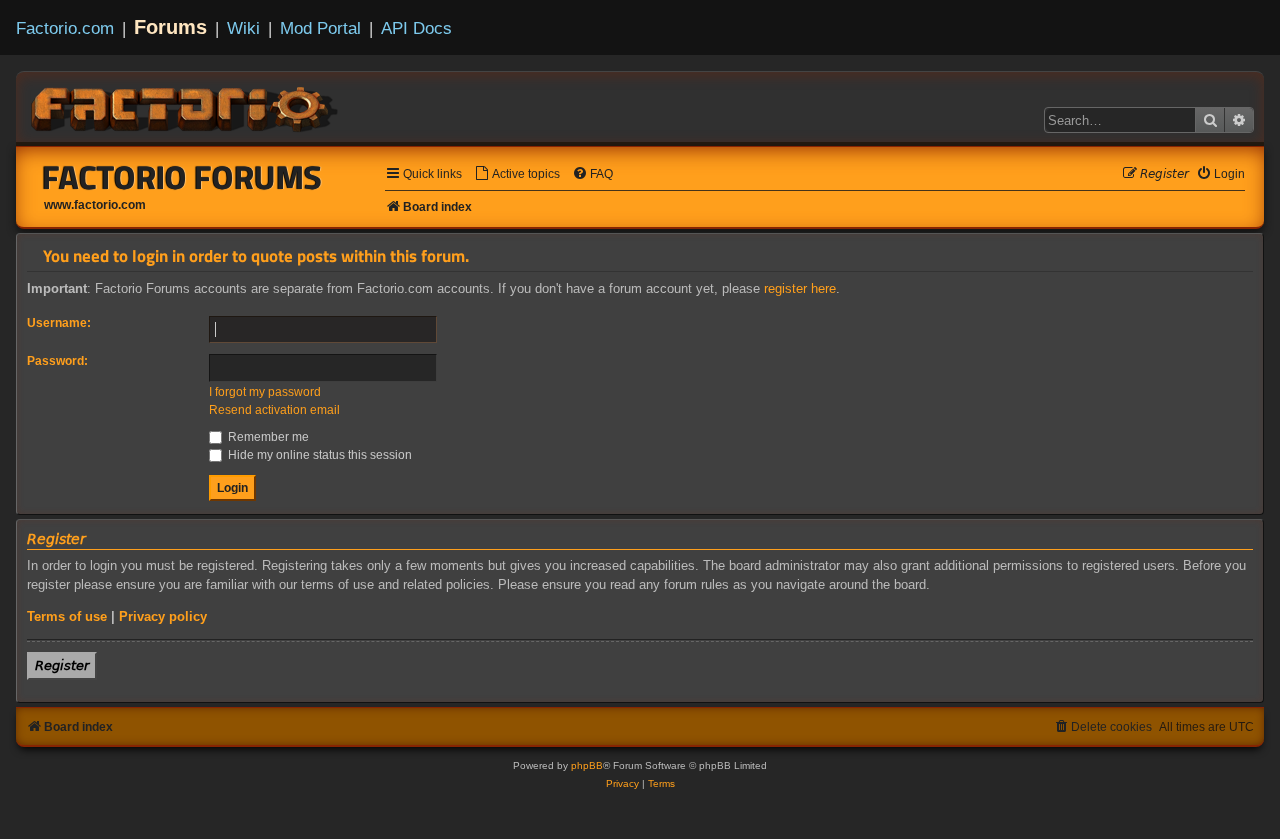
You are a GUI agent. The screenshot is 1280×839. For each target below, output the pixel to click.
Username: (59, 323)
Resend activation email (274, 410)
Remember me (267, 437)
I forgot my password (265, 392)
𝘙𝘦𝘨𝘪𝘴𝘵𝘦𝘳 (62, 665)
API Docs (416, 28)
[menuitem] (517, 174)
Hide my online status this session (318, 455)
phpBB (587, 765)
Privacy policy (163, 616)
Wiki (243, 28)
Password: (57, 361)
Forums (170, 27)
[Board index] (186, 106)
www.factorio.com (95, 205)
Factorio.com (65, 28)
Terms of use (67, 616)
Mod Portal (320, 28)
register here (800, 288)
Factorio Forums (182, 177)
